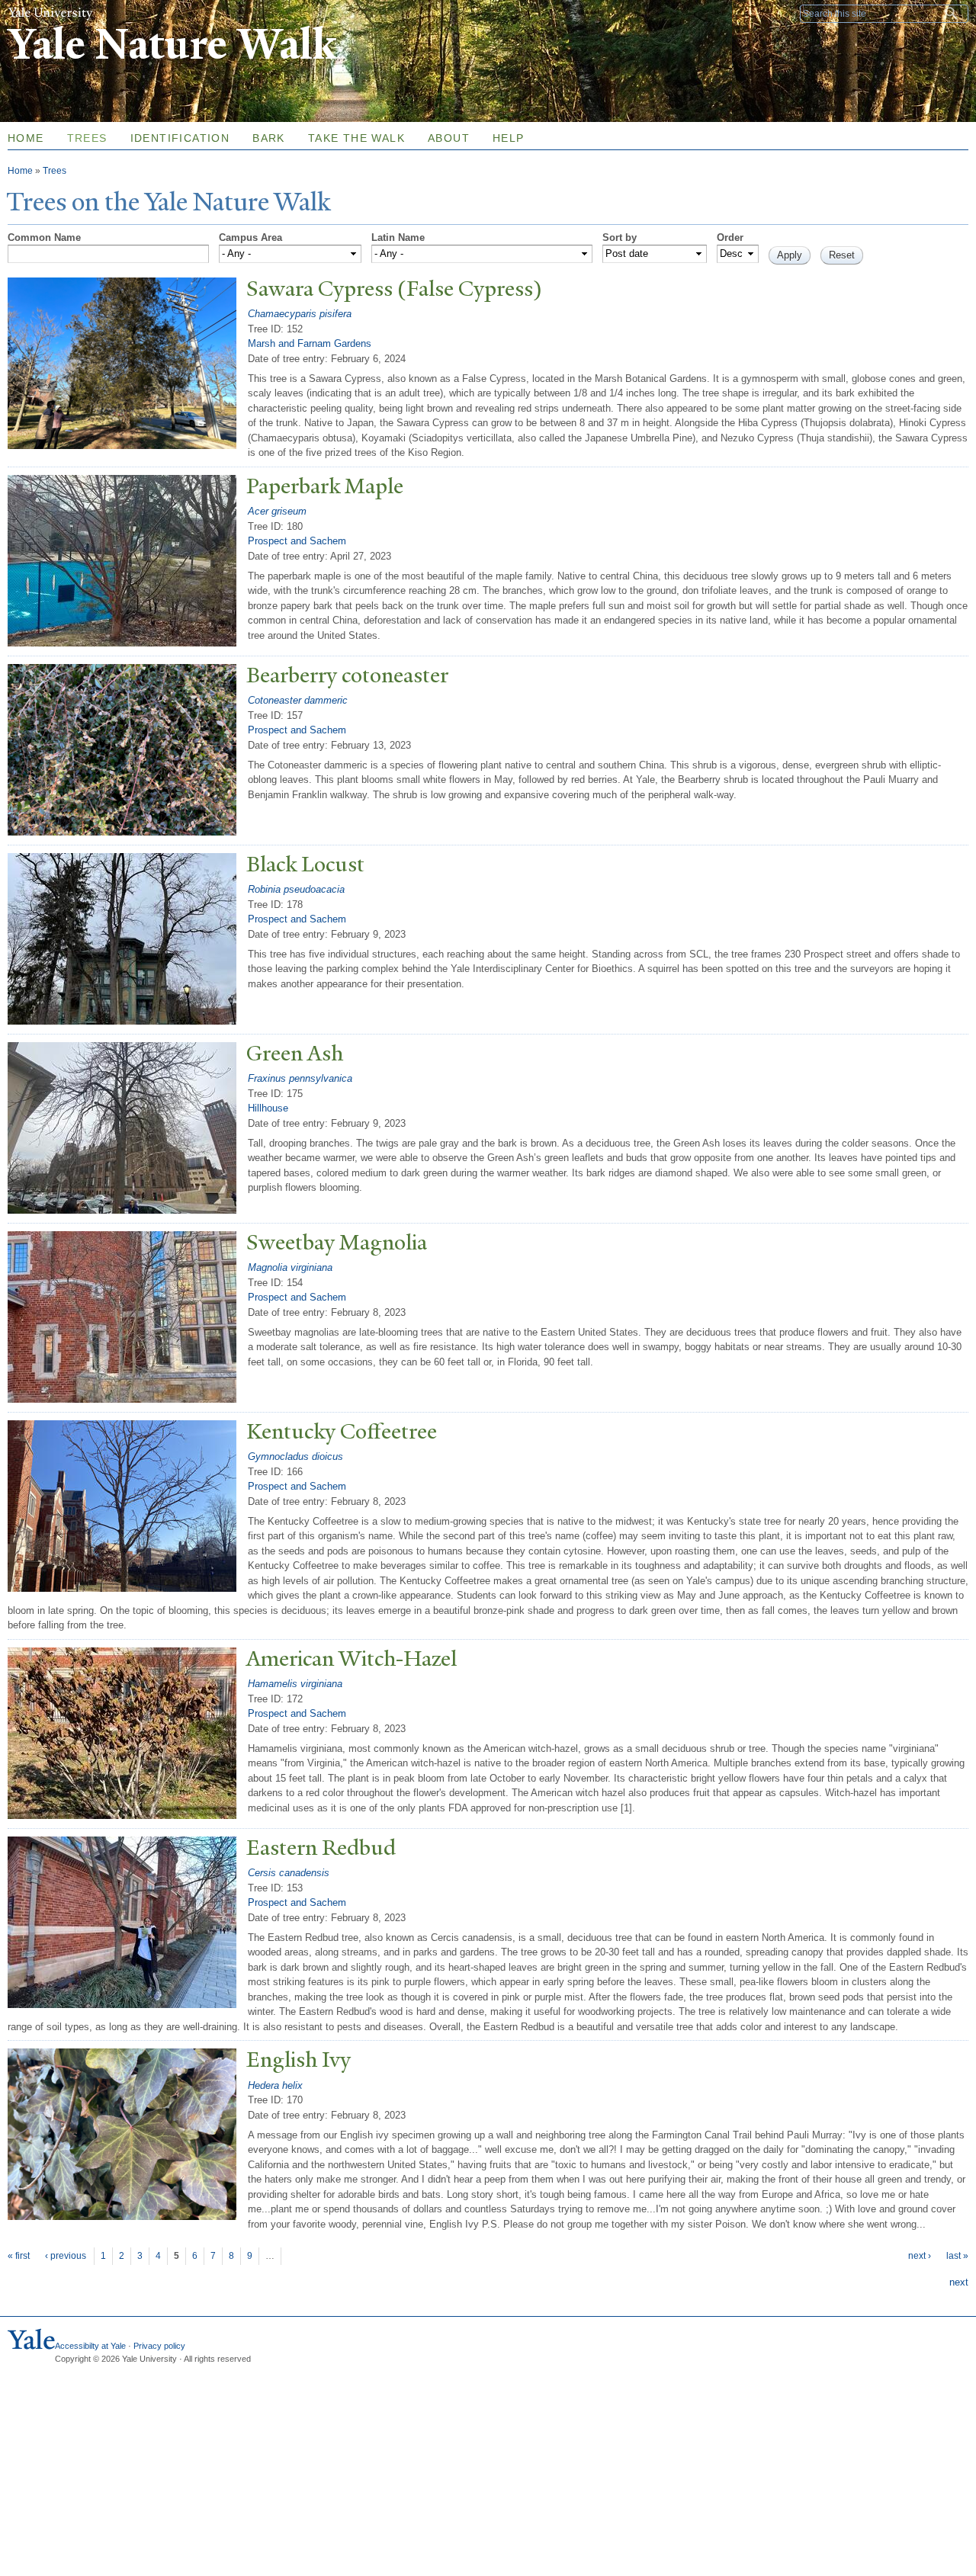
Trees (87, 138)
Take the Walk (356, 138)
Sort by (620, 237)
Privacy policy (159, 2346)
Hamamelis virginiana (295, 1684)
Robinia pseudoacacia (296, 889)
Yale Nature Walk (172, 45)
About (449, 138)
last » (957, 2256)
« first (19, 2256)
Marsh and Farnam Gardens (310, 343)
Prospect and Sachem (297, 541)
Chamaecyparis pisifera (300, 314)
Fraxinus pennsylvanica (300, 1078)
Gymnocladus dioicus (295, 1456)
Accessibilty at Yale (90, 2346)
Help (509, 138)
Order (730, 237)
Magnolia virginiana (290, 1267)
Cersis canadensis (289, 1873)
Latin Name (398, 237)
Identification (180, 138)
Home (20, 171)
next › (920, 2256)
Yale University (50, 13)
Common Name (44, 237)
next (959, 2282)
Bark (269, 138)
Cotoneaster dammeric (298, 700)
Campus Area (250, 237)
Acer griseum (277, 511)
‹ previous (66, 2256)
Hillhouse (268, 1108)
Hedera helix (275, 2085)
